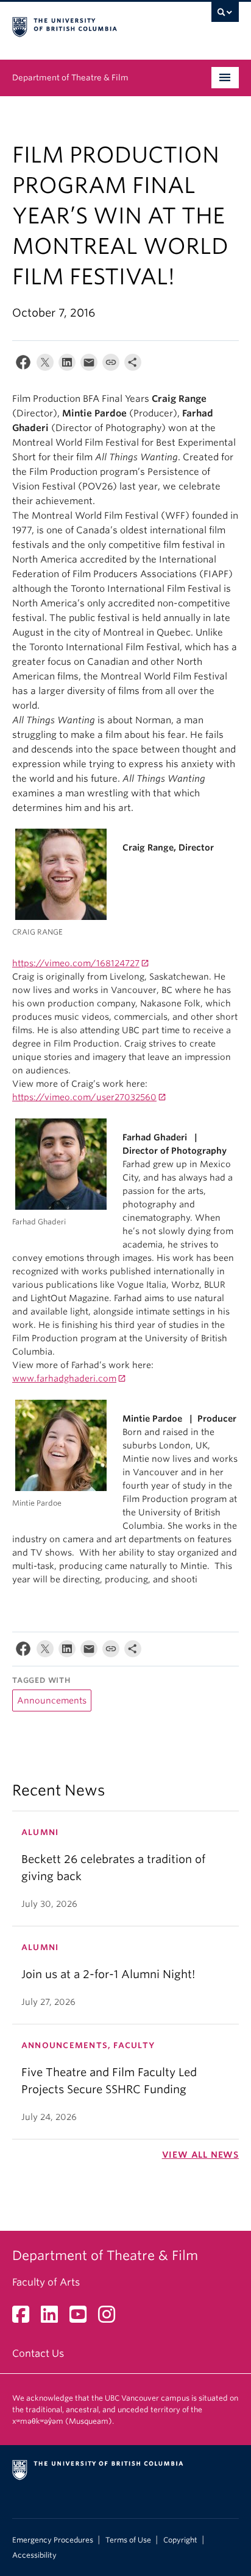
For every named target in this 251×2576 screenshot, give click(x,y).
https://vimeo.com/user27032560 (84, 1097)
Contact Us (38, 2353)
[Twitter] (45, 365)
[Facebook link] (25, 2318)
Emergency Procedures (53, 2540)
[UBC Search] (225, 15)
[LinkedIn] (67, 365)
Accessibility (34, 2555)
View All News (200, 2155)
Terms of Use (128, 2540)
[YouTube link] (83, 2318)
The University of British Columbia (91, 25)
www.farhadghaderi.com (64, 1378)
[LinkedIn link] (54, 2318)
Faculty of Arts (46, 2282)
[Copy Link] (111, 365)
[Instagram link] (111, 2318)
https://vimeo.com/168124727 (76, 963)
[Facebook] (23, 365)
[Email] (89, 365)
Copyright (180, 2540)
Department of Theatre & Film (70, 78)
